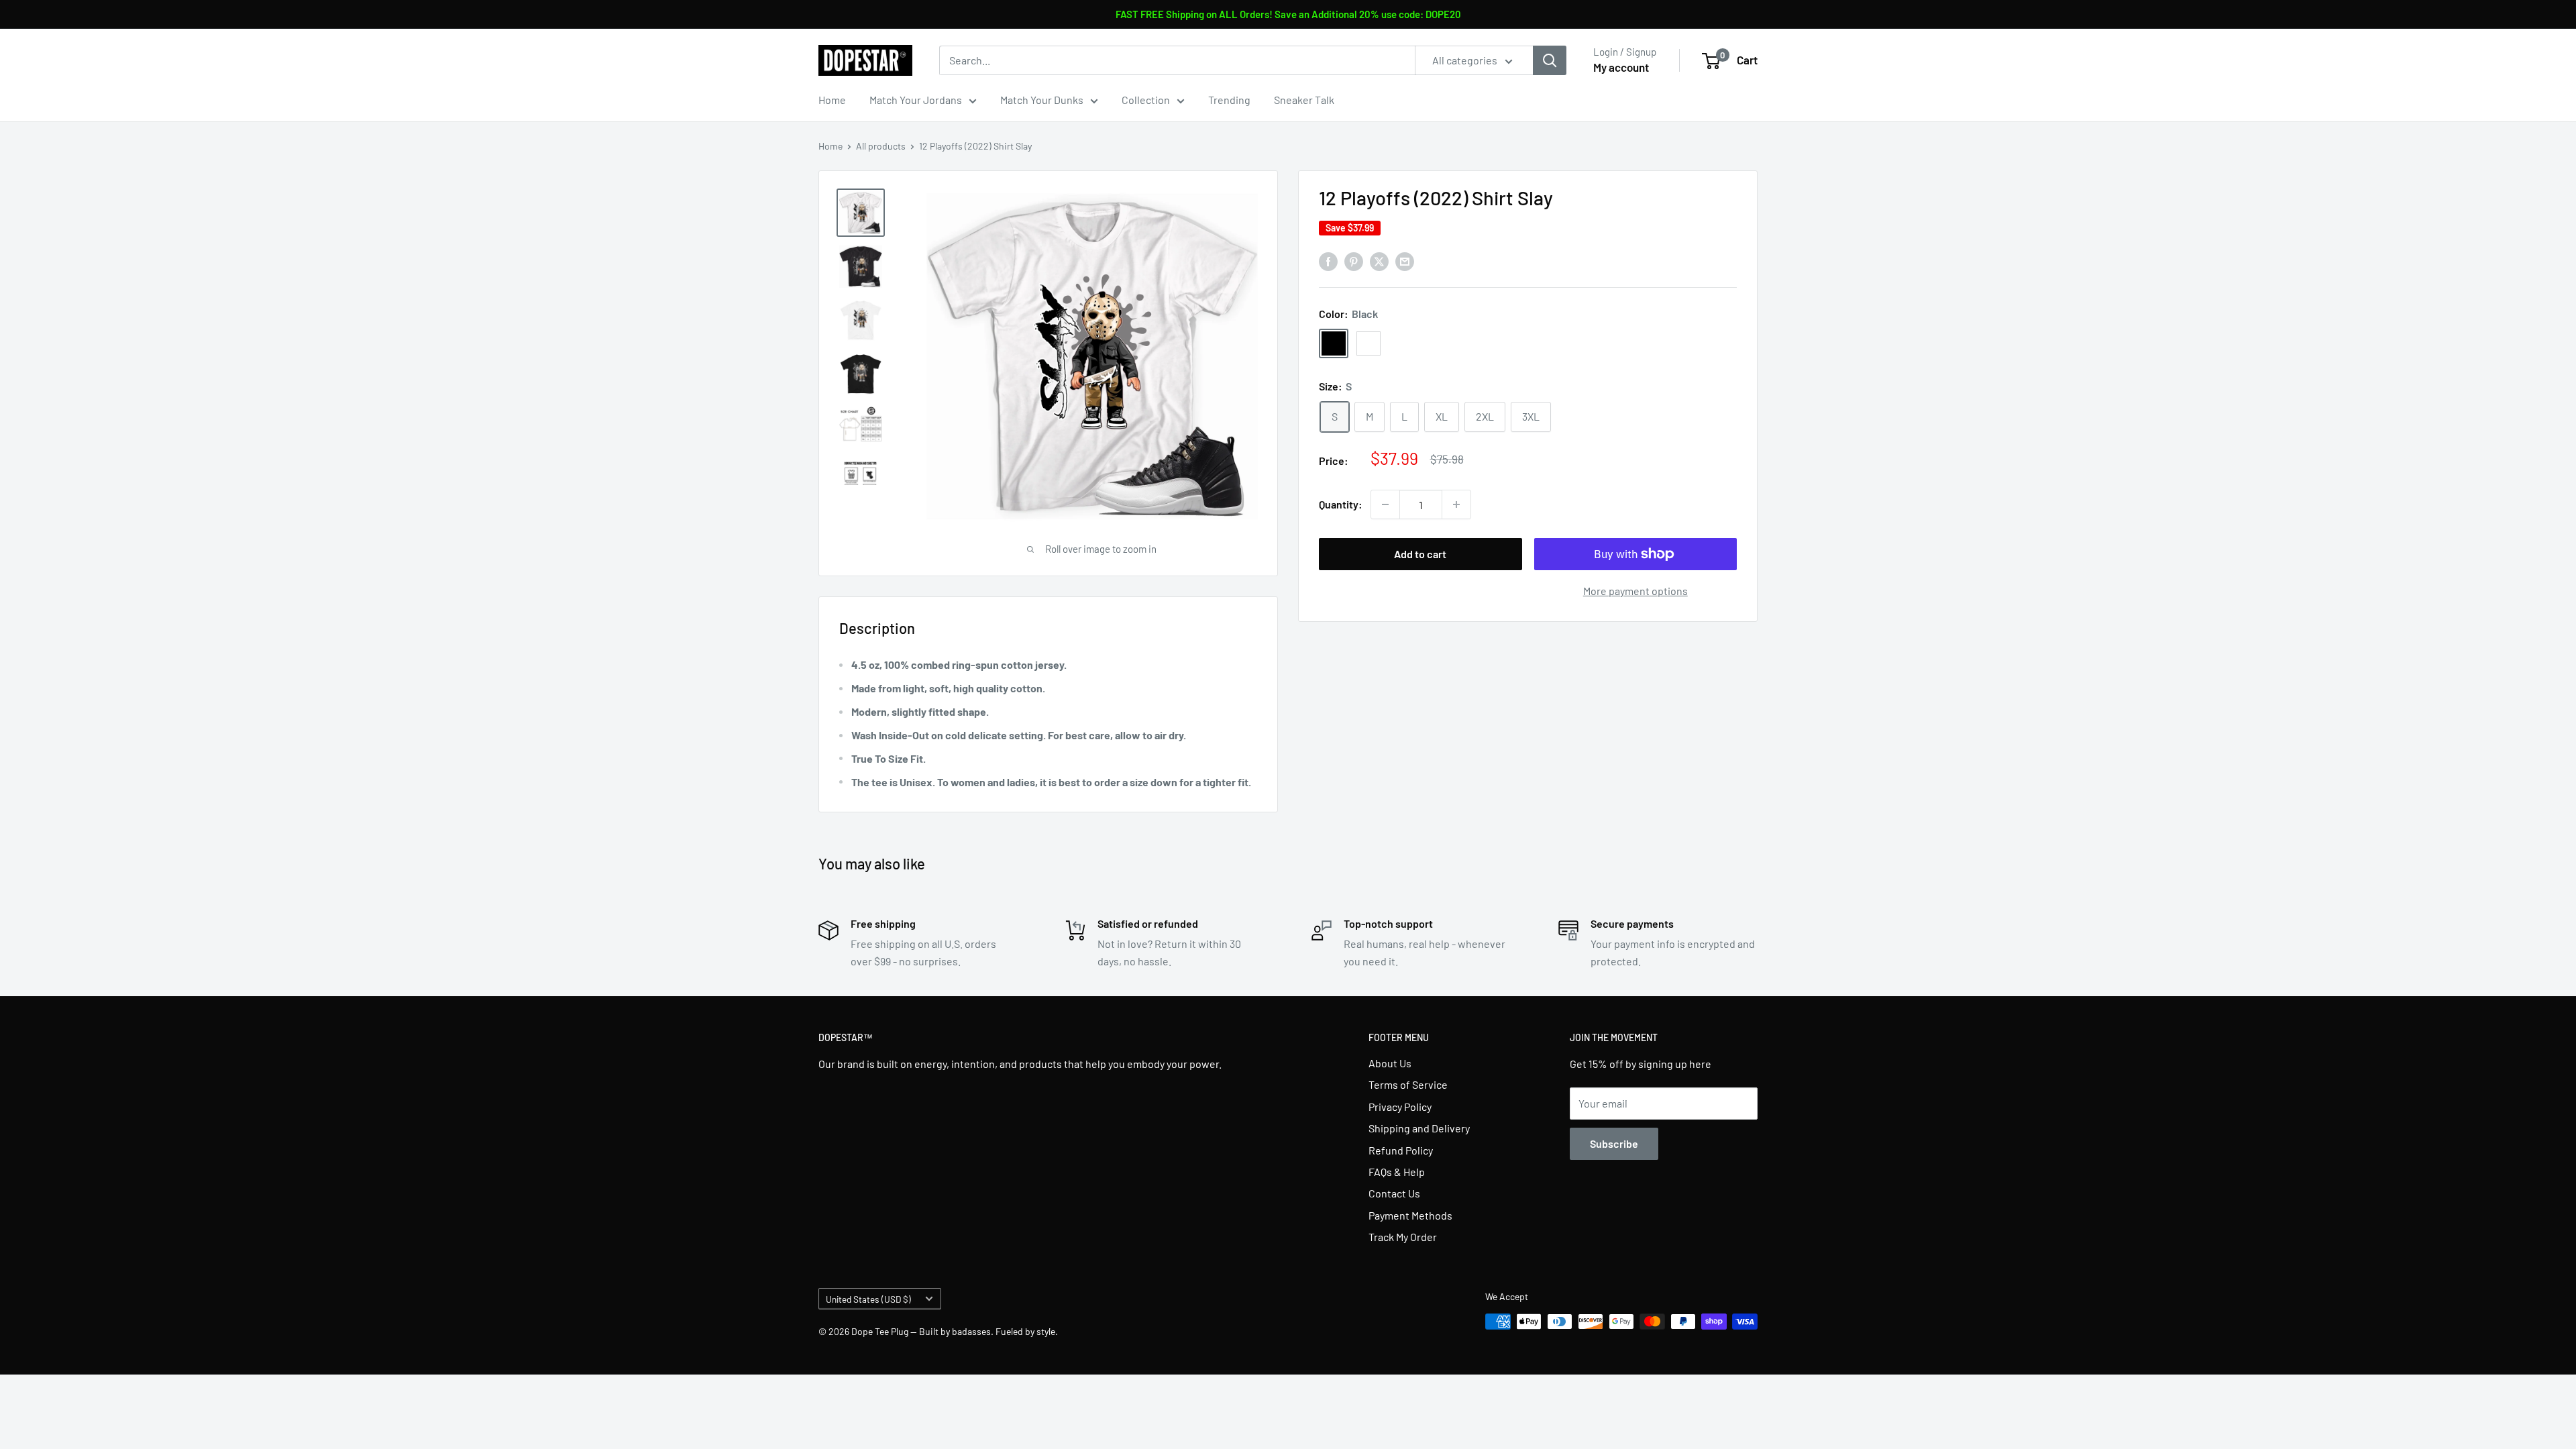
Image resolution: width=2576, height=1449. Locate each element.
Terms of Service (1408, 1084)
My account (1621, 67)
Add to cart (1420, 554)
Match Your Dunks (1042, 100)
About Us (1390, 1063)
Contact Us (1394, 1193)
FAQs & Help (1397, 1172)
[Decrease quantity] (1385, 504)
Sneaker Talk (1304, 100)
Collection (1146, 100)
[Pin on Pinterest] (1354, 261)
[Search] (1550, 60)
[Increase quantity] (1456, 504)
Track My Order (1403, 1237)
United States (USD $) (868, 1299)
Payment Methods (1410, 1215)
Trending (1229, 100)
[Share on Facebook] (1328, 261)
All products (881, 146)
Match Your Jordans (916, 100)
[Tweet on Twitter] (1379, 261)
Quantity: (1341, 504)
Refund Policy (1401, 1150)
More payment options (1635, 591)
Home (832, 100)
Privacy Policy (1400, 1107)
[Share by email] (1405, 261)
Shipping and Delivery (1419, 1128)
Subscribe (1614, 1143)
